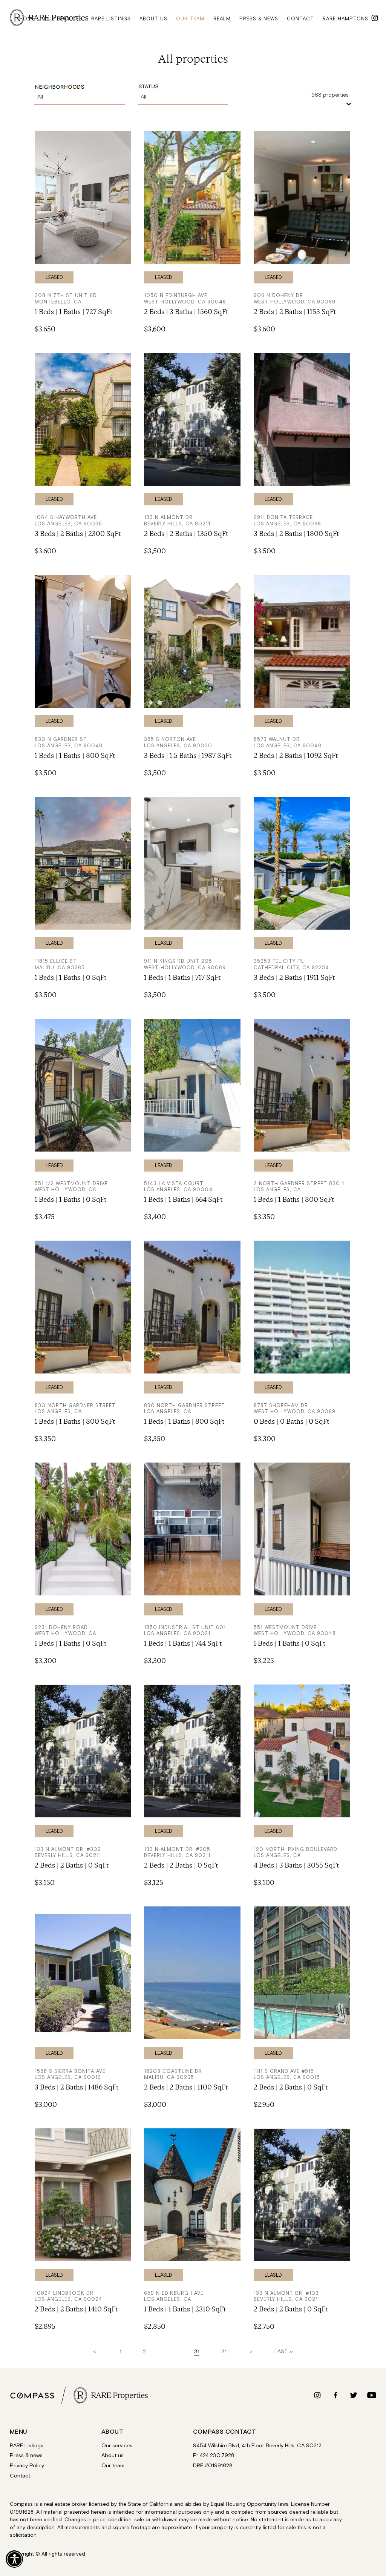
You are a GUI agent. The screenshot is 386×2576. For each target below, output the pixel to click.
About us (153, 18)
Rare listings (111, 18)
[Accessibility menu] (14, 2559)
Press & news (259, 18)
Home (27, 18)
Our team (190, 18)
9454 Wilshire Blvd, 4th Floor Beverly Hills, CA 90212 (257, 2445)
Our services (63, 18)
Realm (222, 18)
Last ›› (284, 2352)
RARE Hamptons (345, 18)
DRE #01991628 (213, 2466)
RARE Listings (27, 2445)
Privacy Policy (27, 2466)
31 (224, 2352)
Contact (300, 18)
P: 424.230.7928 (214, 2456)
